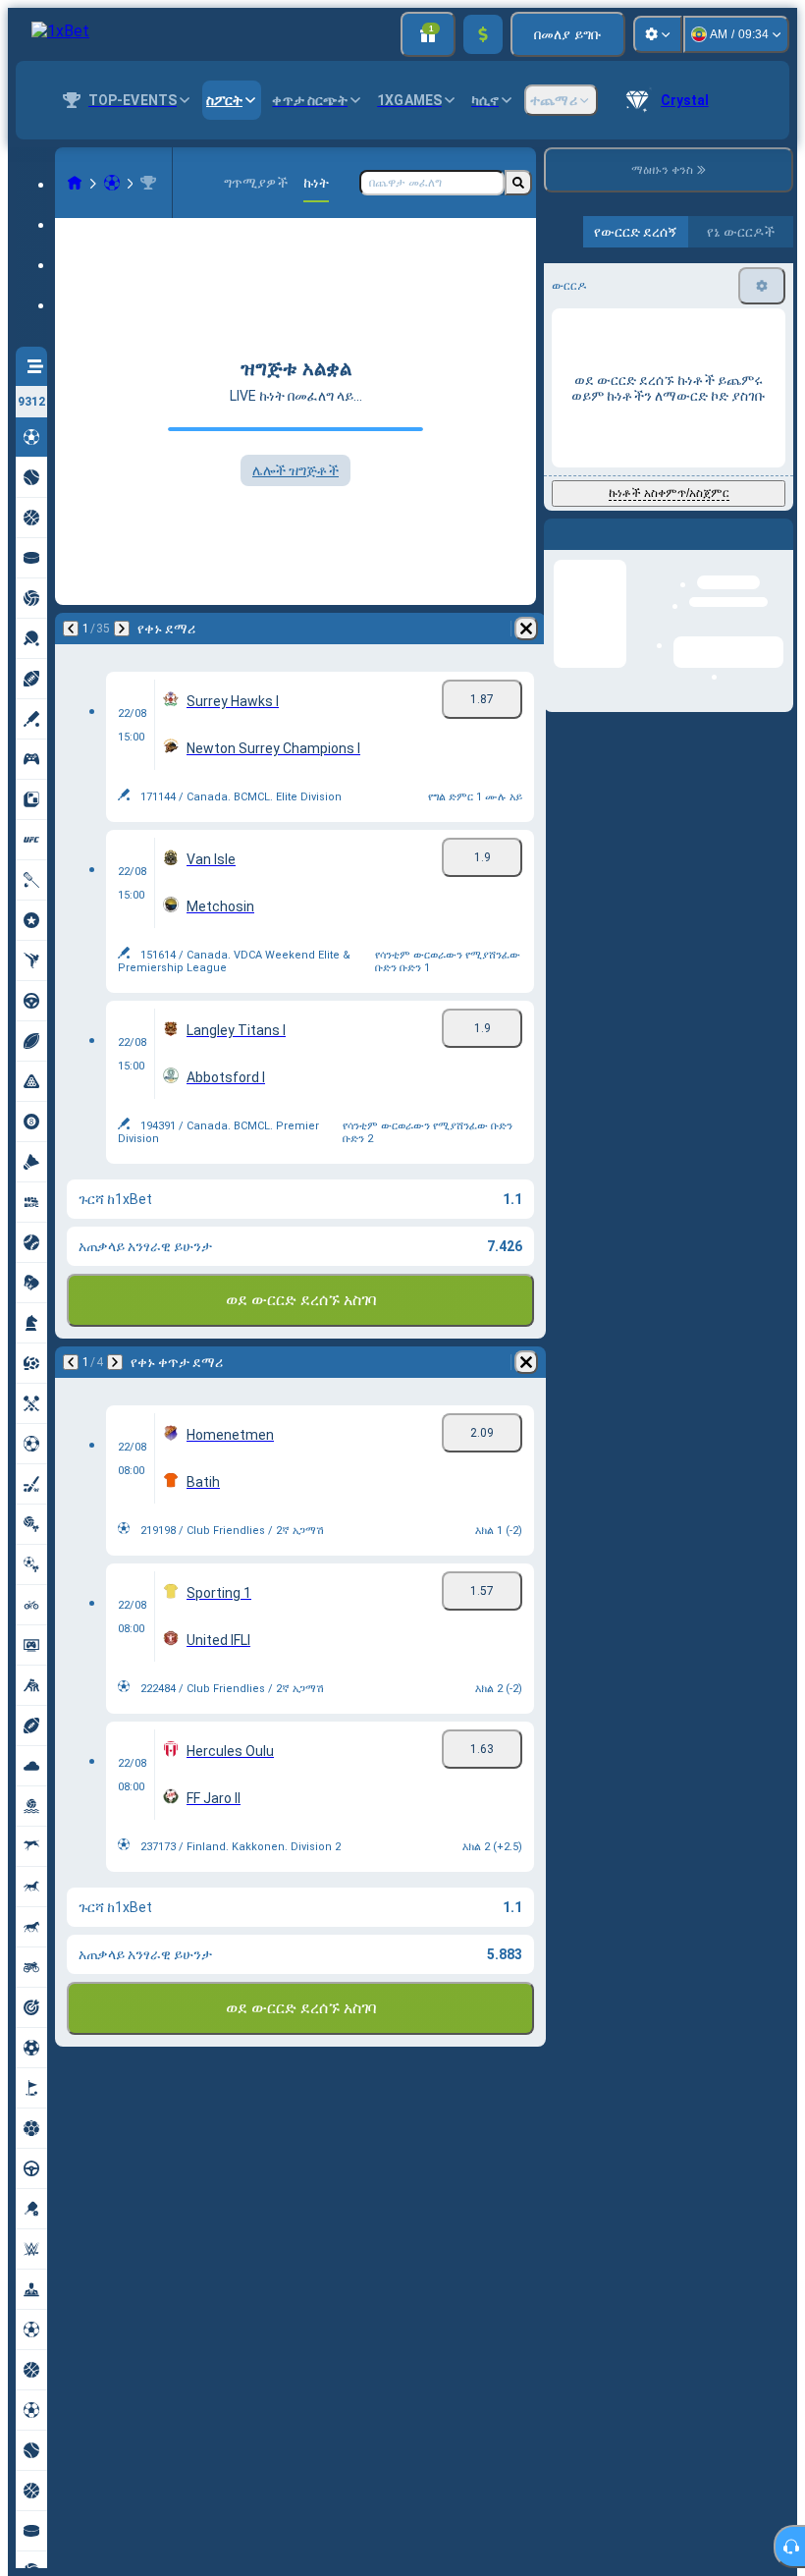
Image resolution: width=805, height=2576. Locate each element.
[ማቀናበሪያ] (658, 34)
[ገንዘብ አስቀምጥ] (483, 34)
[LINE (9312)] (75, 183)
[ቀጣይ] (122, 629)
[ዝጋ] (778, 550)
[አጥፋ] (526, 629)
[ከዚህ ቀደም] (71, 629)
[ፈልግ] (518, 183)
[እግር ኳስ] (112, 183)
